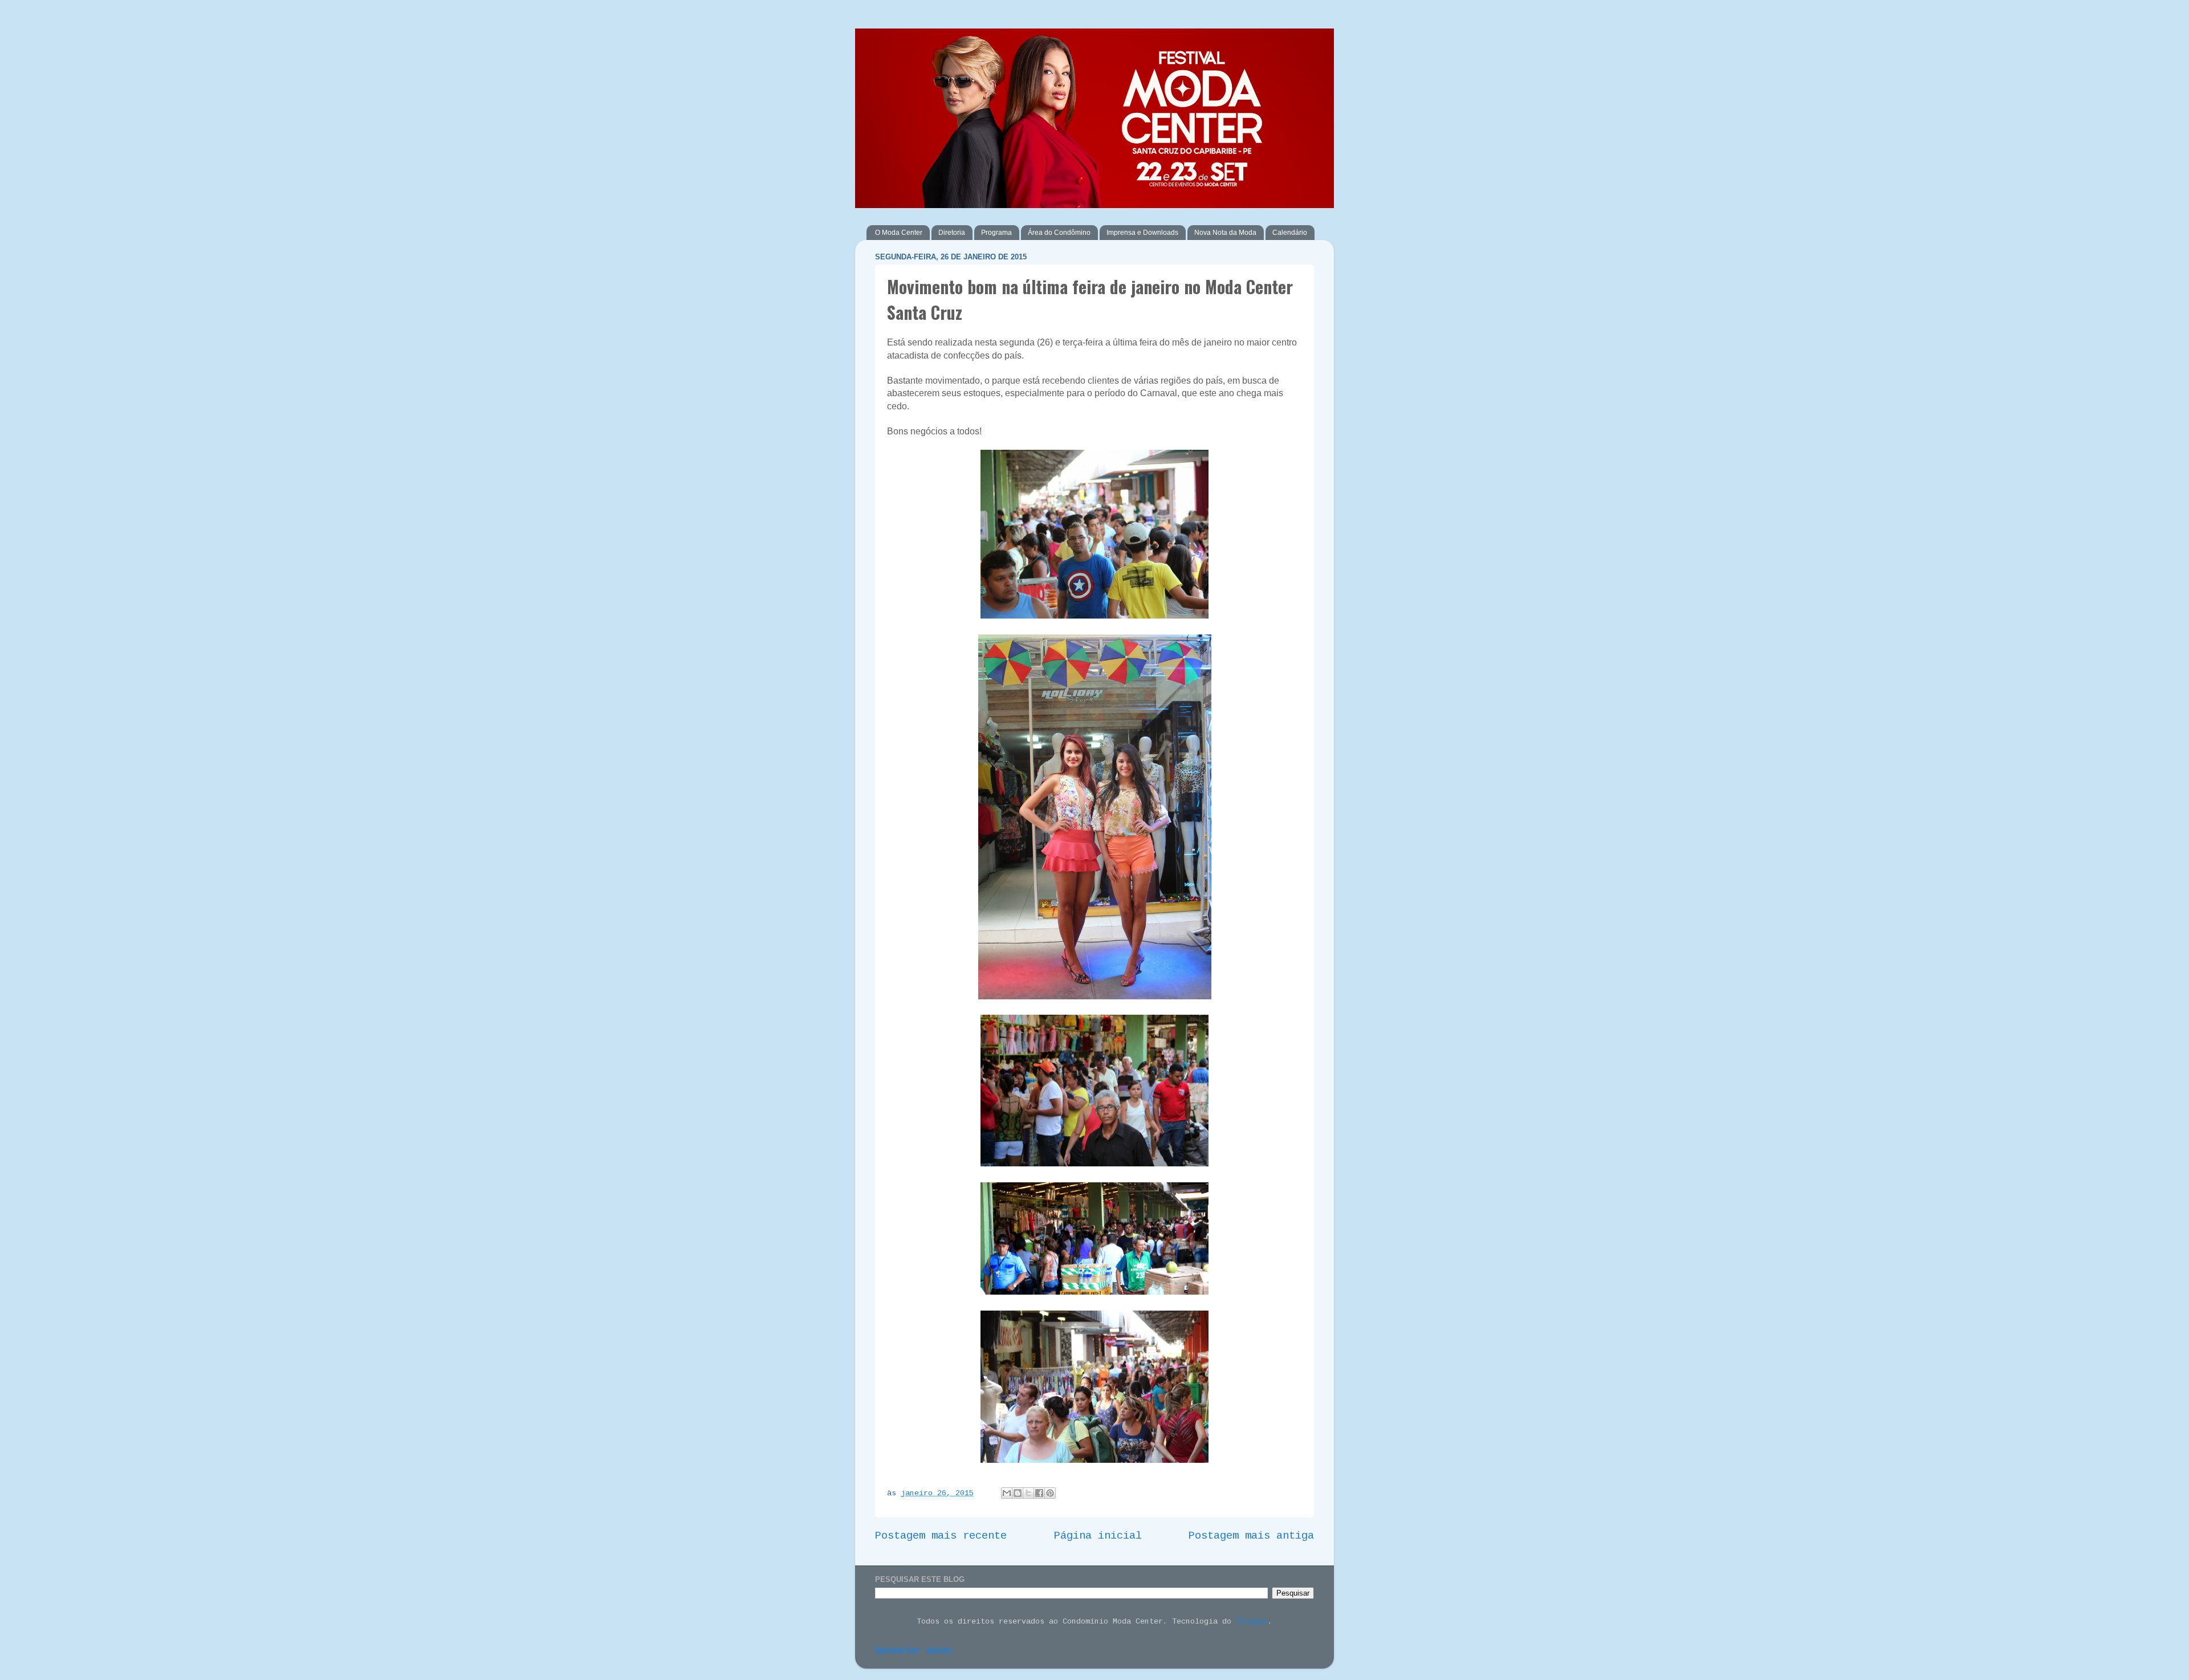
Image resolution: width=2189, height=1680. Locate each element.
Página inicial (1098, 1536)
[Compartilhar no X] (1028, 1493)
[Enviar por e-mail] (1007, 1493)
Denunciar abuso (914, 1651)
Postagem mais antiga (1251, 1536)
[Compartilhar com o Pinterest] (1050, 1493)
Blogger (1252, 1622)
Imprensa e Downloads (1142, 233)
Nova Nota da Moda (1225, 233)
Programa (996, 233)
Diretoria (952, 233)
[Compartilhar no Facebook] (1039, 1493)
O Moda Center (899, 233)
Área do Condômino (1059, 233)
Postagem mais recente (941, 1536)
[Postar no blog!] (1018, 1493)
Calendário (1290, 233)
